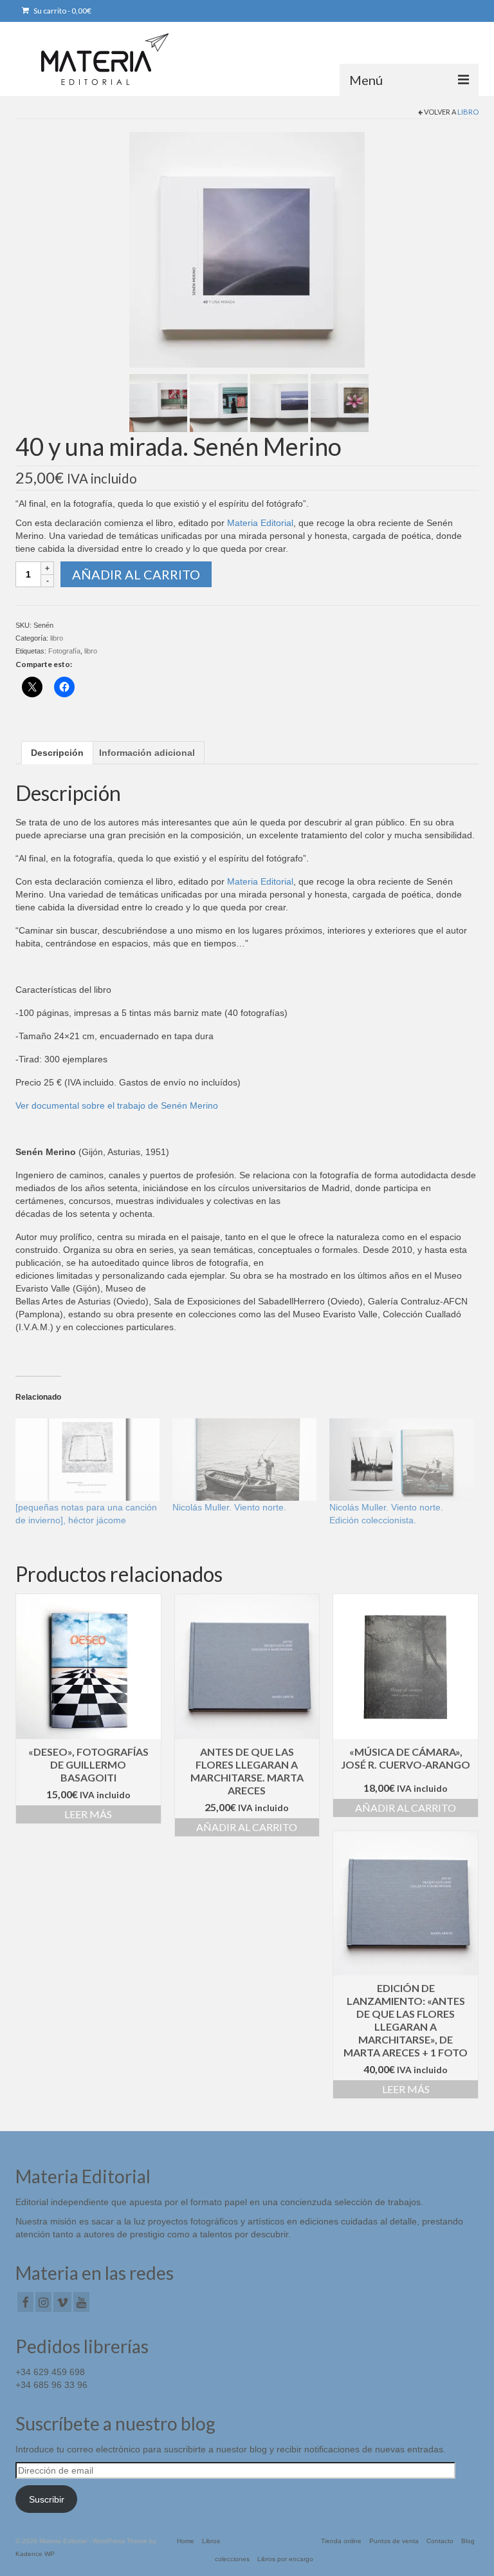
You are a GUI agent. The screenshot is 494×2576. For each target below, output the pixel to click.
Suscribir (47, 2499)
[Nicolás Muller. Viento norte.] (244, 1460)
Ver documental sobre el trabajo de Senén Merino (117, 1105)
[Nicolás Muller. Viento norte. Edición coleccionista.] (401, 1460)
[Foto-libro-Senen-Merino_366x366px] (247, 249)
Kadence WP (35, 2554)
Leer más (88, 1814)
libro (468, 112)
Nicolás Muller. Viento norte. (229, 1507)
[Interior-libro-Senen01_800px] (158, 402)
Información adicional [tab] (147, 753)
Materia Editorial (260, 523)
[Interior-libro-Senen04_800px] (340, 402)
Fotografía (64, 651)
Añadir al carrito (136, 574)
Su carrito (62, 11)
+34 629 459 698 (50, 2372)
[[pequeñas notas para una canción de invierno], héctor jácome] (87, 1460)
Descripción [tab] (57, 753)
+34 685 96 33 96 (51, 2385)
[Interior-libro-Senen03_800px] (279, 402)
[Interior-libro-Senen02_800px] (219, 402)
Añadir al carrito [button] (247, 1827)
